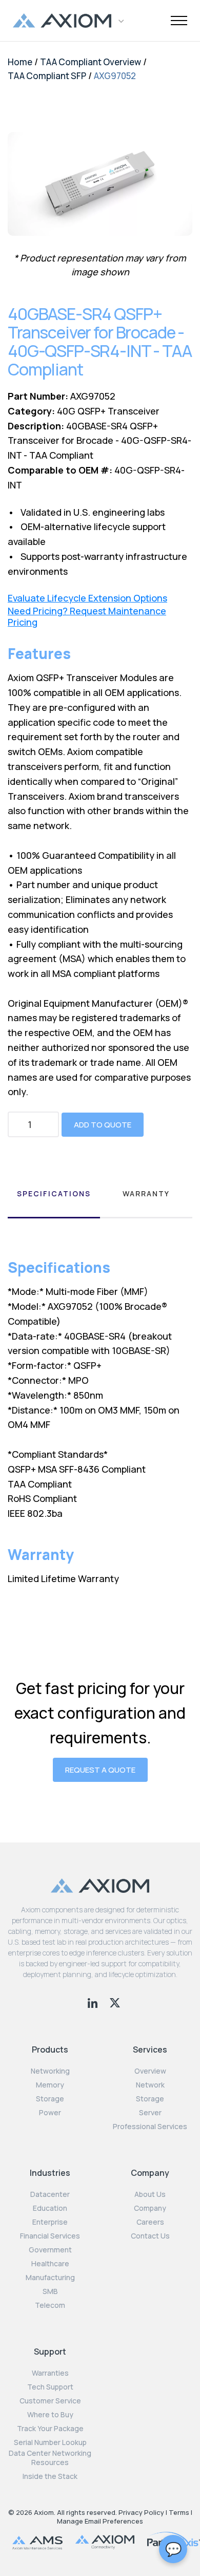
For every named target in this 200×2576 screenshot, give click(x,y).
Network (150, 2085)
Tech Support (50, 2387)
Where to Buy (50, 2415)
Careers (150, 2222)
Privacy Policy (141, 2512)
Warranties (50, 2373)
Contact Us (150, 2236)
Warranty (146, 1193)
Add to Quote (103, 1125)
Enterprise (50, 2222)
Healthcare (50, 2264)
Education (50, 2208)
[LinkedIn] (94, 2002)
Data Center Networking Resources (50, 2458)
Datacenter (50, 2194)
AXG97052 (115, 76)
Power (50, 2113)
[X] (115, 2002)
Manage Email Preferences (100, 2521)
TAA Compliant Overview (91, 62)
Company (150, 2208)
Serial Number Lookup (50, 2442)
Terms (179, 2512)
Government (50, 2250)
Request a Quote (100, 1770)
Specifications (54, 1193)
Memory (50, 2085)
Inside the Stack (50, 2476)
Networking (50, 2071)
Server (150, 2113)
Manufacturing (50, 2278)
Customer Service (50, 2401)
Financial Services (50, 2236)
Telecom (50, 2305)
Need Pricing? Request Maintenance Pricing (87, 617)
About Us (150, 2194)
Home (20, 62)
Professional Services (150, 2127)
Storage (50, 2099)
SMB (50, 2291)
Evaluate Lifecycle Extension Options (87, 598)
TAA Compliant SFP (47, 76)
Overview (150, 2071)
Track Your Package (50, 2429)
